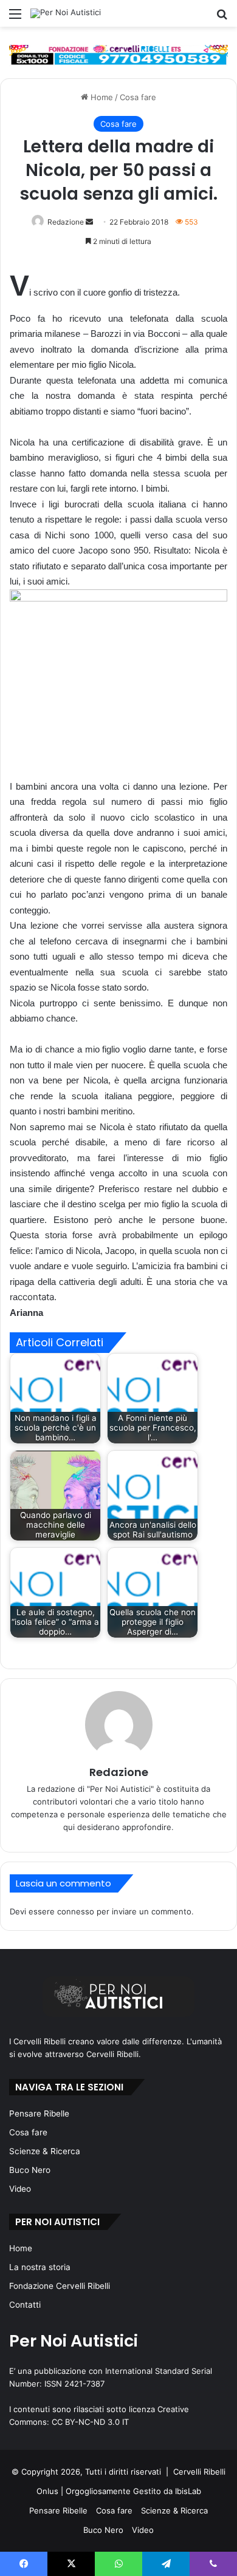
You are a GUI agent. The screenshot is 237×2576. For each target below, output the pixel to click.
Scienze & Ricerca (45, 2151)
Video (20, 2189)
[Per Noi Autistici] (66, 13)
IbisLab (188, 2491)
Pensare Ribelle (39, 2113)
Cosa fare (138, 97)
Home (101, 97)
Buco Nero (30, 2170)
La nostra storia (40, 2267)
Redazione (66, 222)
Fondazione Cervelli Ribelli (60, 2286)
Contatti (25, 2305)
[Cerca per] (222, 18)
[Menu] (15, 18)
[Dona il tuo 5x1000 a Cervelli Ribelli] (118, 55)
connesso (76, 1911)
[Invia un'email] (89, 222)
